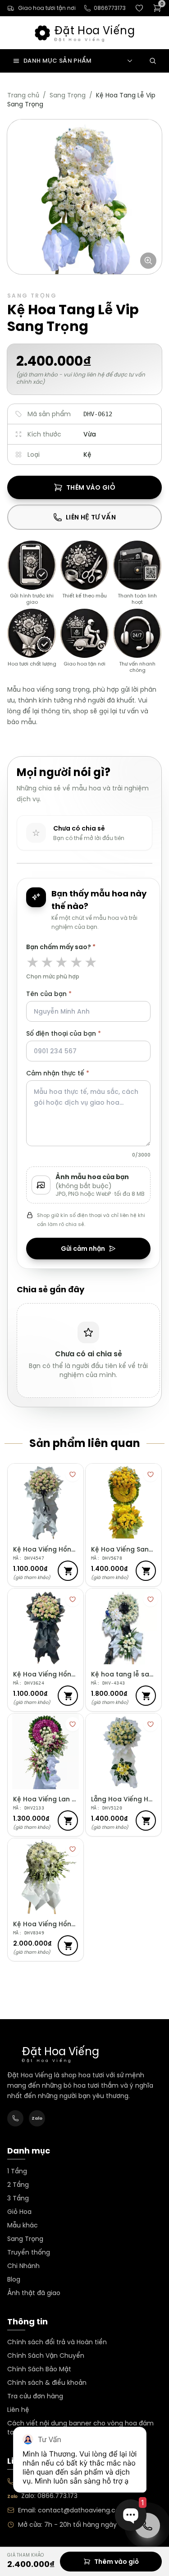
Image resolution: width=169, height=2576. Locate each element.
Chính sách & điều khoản (47, 2383)
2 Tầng (18, 2185)
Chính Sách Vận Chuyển (46, 2356)
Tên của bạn (49, 994)
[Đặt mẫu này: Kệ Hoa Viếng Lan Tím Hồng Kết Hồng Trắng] (68, 1821)
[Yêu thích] (73, 1474)
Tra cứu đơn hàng (35, 2396)
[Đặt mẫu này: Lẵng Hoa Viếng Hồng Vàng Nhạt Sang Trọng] (146, 1821)
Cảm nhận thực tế (88, 1114)
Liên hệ (18, 2410)
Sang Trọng (68, 95)
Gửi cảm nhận (83, 1249)
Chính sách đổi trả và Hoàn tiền (57, 2342)
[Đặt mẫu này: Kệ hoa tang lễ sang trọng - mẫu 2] (146, 1696)
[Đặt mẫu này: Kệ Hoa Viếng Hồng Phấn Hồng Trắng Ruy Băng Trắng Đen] (68, 1571)
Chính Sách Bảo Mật (39, 2369)
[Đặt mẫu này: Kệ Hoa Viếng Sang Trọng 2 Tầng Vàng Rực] (146, 1571)
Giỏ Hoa (19, 2212)
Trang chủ (23, 95)
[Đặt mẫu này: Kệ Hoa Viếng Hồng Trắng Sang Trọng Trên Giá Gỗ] (68, 1945)
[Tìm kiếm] (153, 61)
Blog (14, 2279)
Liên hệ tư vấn (91, 517)
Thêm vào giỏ (91, 487)
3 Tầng (18, 2198)
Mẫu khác (23, 2225)
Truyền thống (29, 2252)
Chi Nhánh (23, 2266)
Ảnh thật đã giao (34, 2293)
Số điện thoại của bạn (64, 1033)
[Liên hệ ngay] (147, 2525)
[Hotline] (15, 2118)
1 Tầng (17, 2171)
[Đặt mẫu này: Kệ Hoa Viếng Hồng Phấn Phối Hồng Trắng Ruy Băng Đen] (68, 1696)
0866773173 (110, 8)
